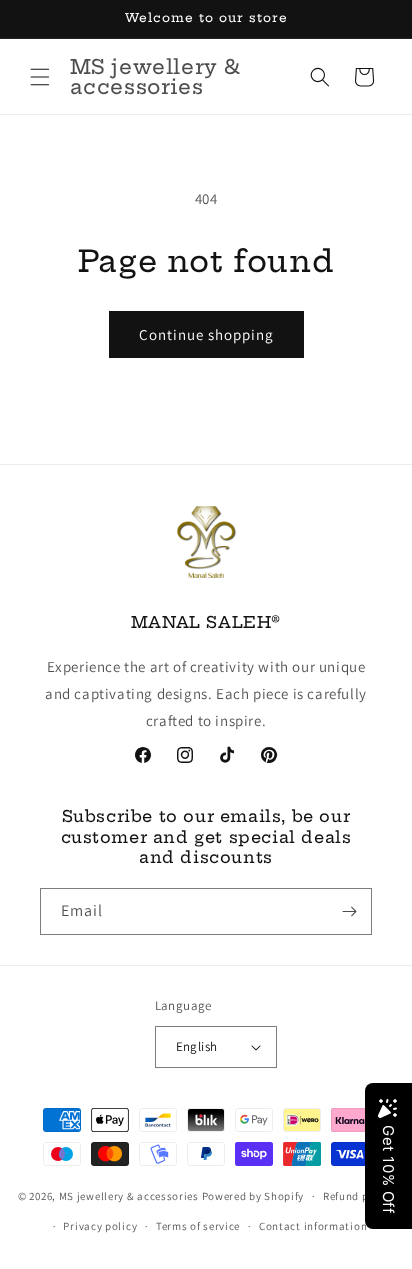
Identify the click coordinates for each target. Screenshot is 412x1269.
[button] (40, 77)
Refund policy (358, 1196)
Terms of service (198, 1226)
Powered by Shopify (253, 1196)
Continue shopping (206, 334)
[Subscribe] (349, 911)
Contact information (313, 1226)
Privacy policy (100, 1226)
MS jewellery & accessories (129, 1196)
